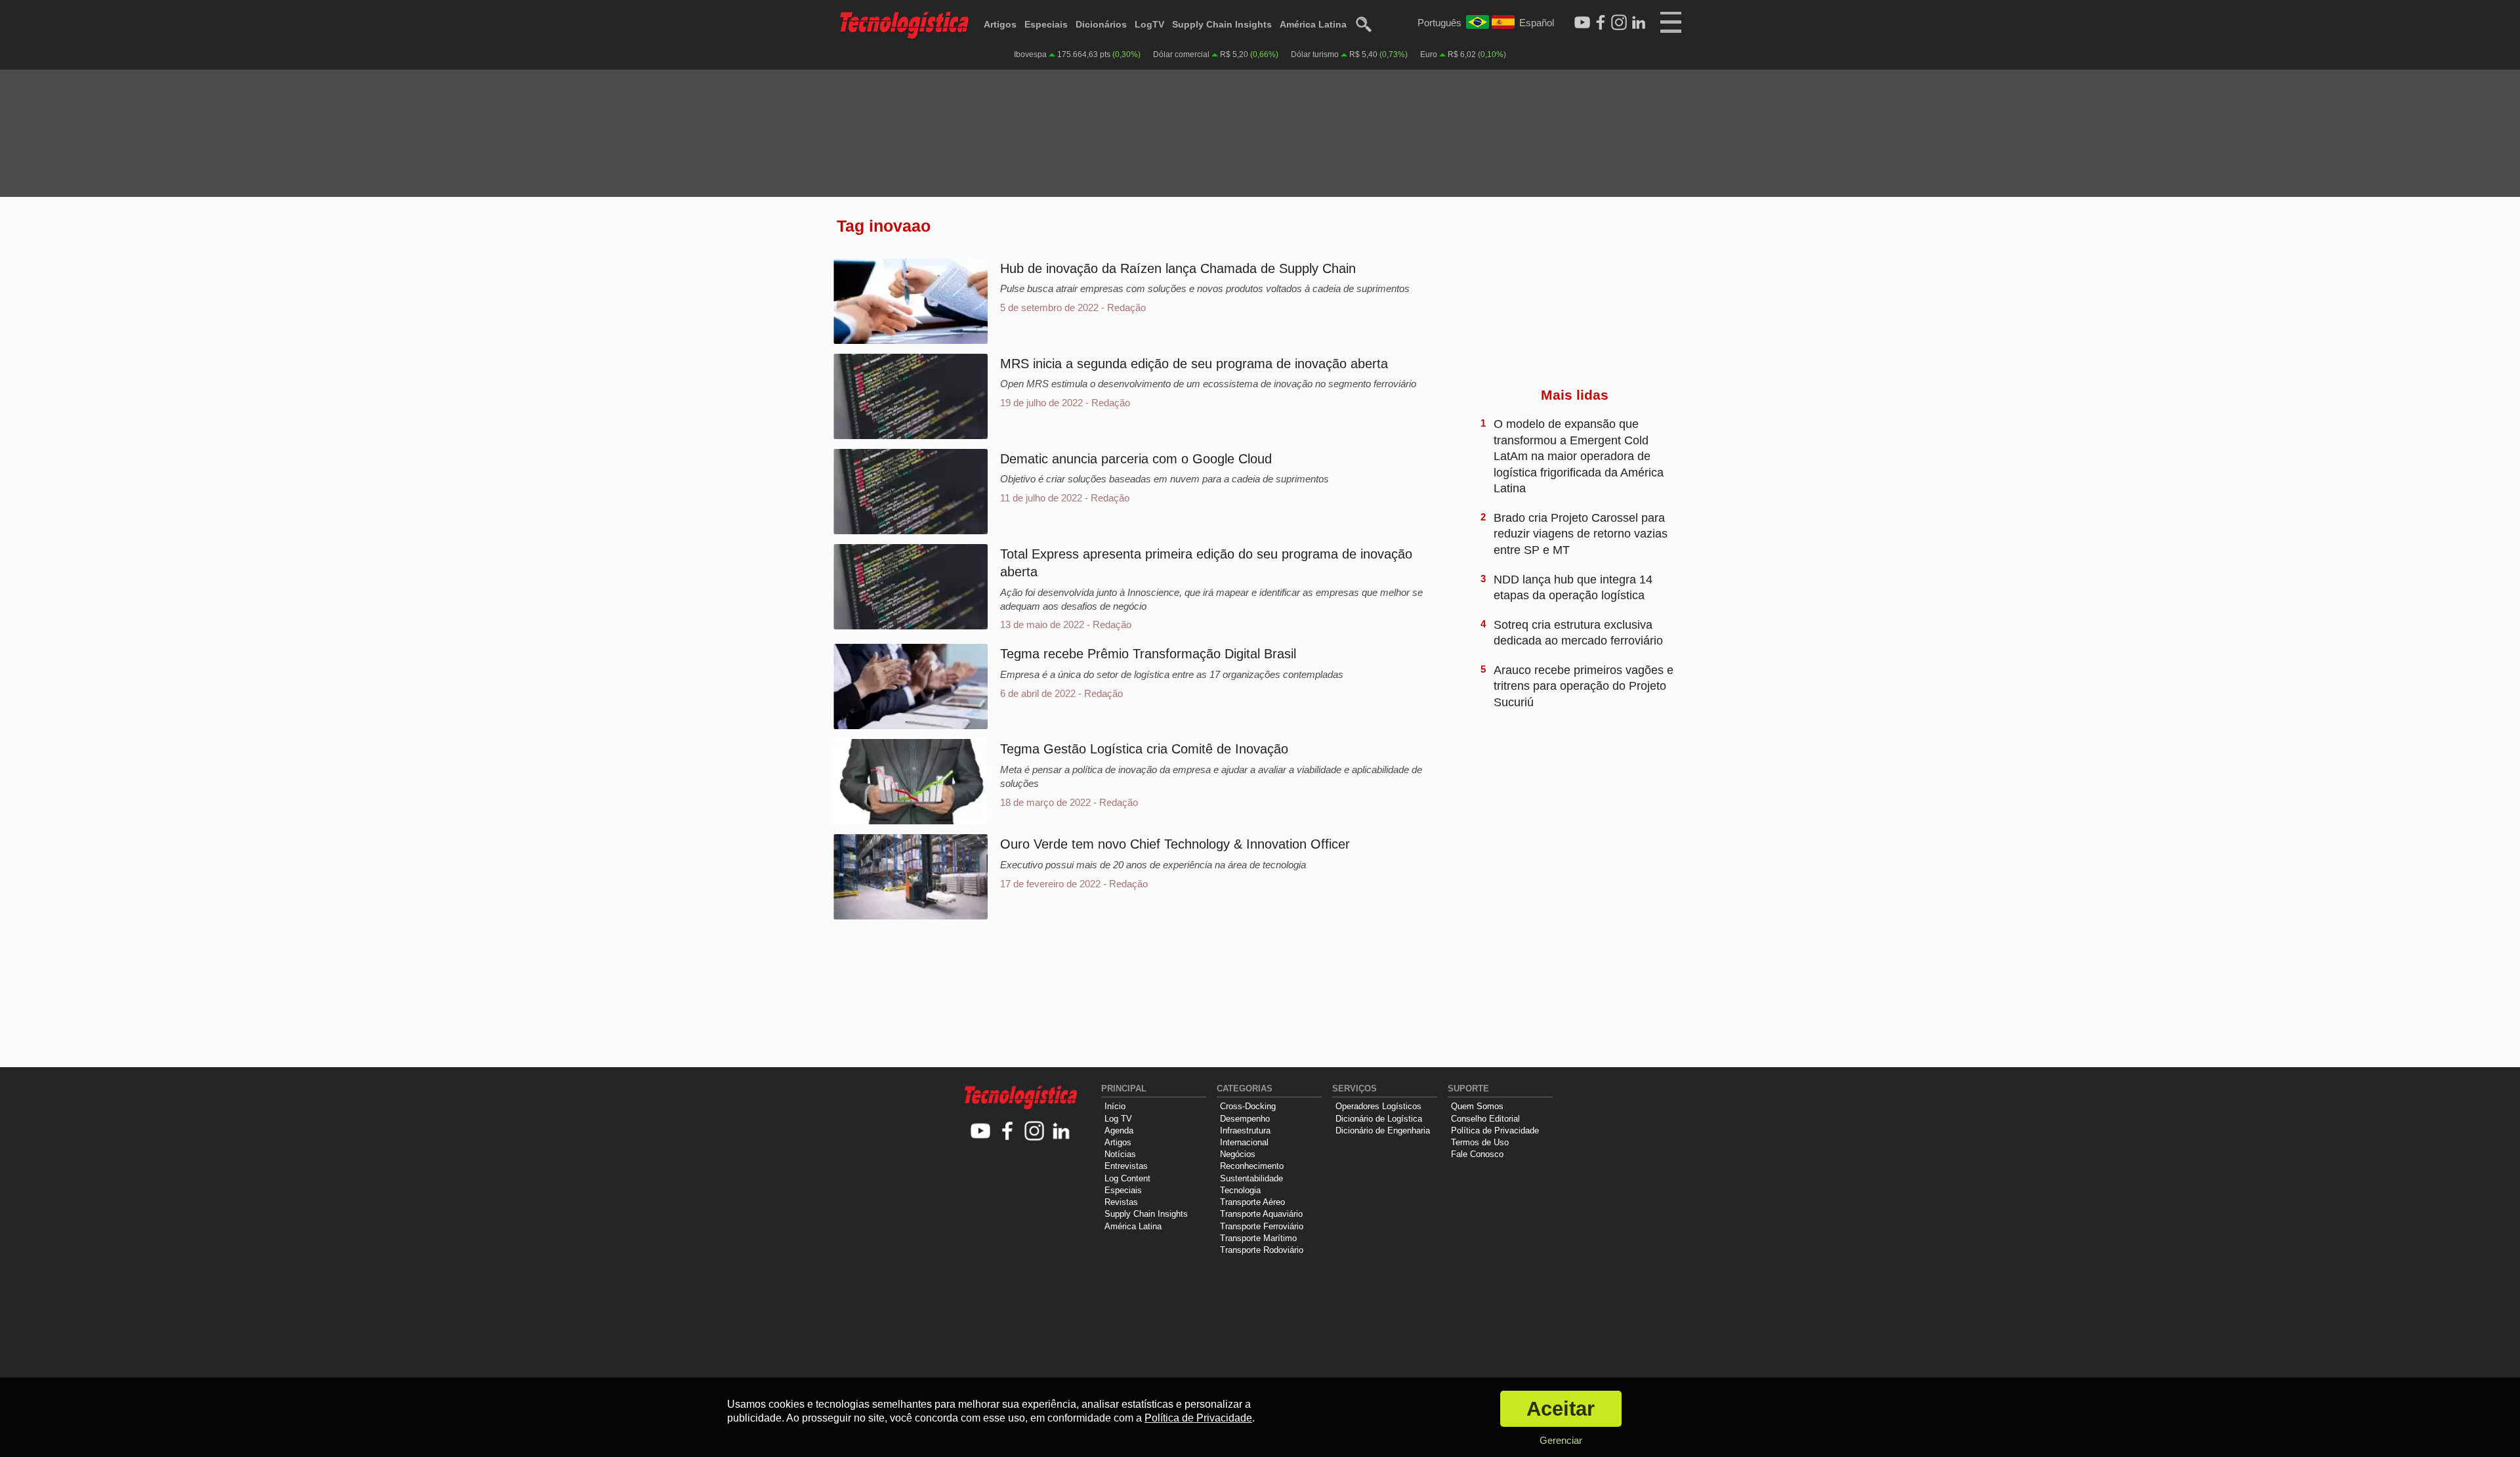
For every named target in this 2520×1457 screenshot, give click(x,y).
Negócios (1238, 1154)
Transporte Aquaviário (1261, 1214)
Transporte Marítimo (1258, 1238)
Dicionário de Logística (1379, 1119)
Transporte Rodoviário (1262, 1250)
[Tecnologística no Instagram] (1035, 1132)
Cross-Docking (1248, 1106)
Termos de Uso (1480, 1142)
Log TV (1118, 1119)
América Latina (1313, 24)
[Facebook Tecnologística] (1601, 23)
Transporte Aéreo (1252, 1202)
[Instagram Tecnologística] (1619, 23)
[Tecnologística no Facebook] (1008, 1132)
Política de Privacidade (1495, 1130)
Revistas (1121, 1202)
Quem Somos (1477, 1106)
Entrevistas (1126, 1166)
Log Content (1127, 1178)
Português (1439, 23)
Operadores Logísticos (1378, 1106)
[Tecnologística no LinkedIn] (1061, 1132)
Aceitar (1561, 1409)
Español (1537, 23)
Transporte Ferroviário (1262, 1226)
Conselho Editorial (1485, 1119)
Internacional (1244, 1142)
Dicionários (1101, 24)
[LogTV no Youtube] (981, 1132)
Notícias (1120, 1154)
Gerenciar (1561, 1440)
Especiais (1046, 24)
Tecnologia (1240, 1190)
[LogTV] (1582, 23)
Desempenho (1245, 1119)
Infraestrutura (1245, 1130)
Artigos (1000, 24)
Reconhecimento (1252, 1166)
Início (1115, 1106)
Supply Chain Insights (1222, 24)
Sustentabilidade (1251, 1178)
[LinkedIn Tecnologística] (1639, 23)
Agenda (1119, 1130)
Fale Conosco (1477, 1154)
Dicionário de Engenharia (1383, 1130)
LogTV (1149, 24)
